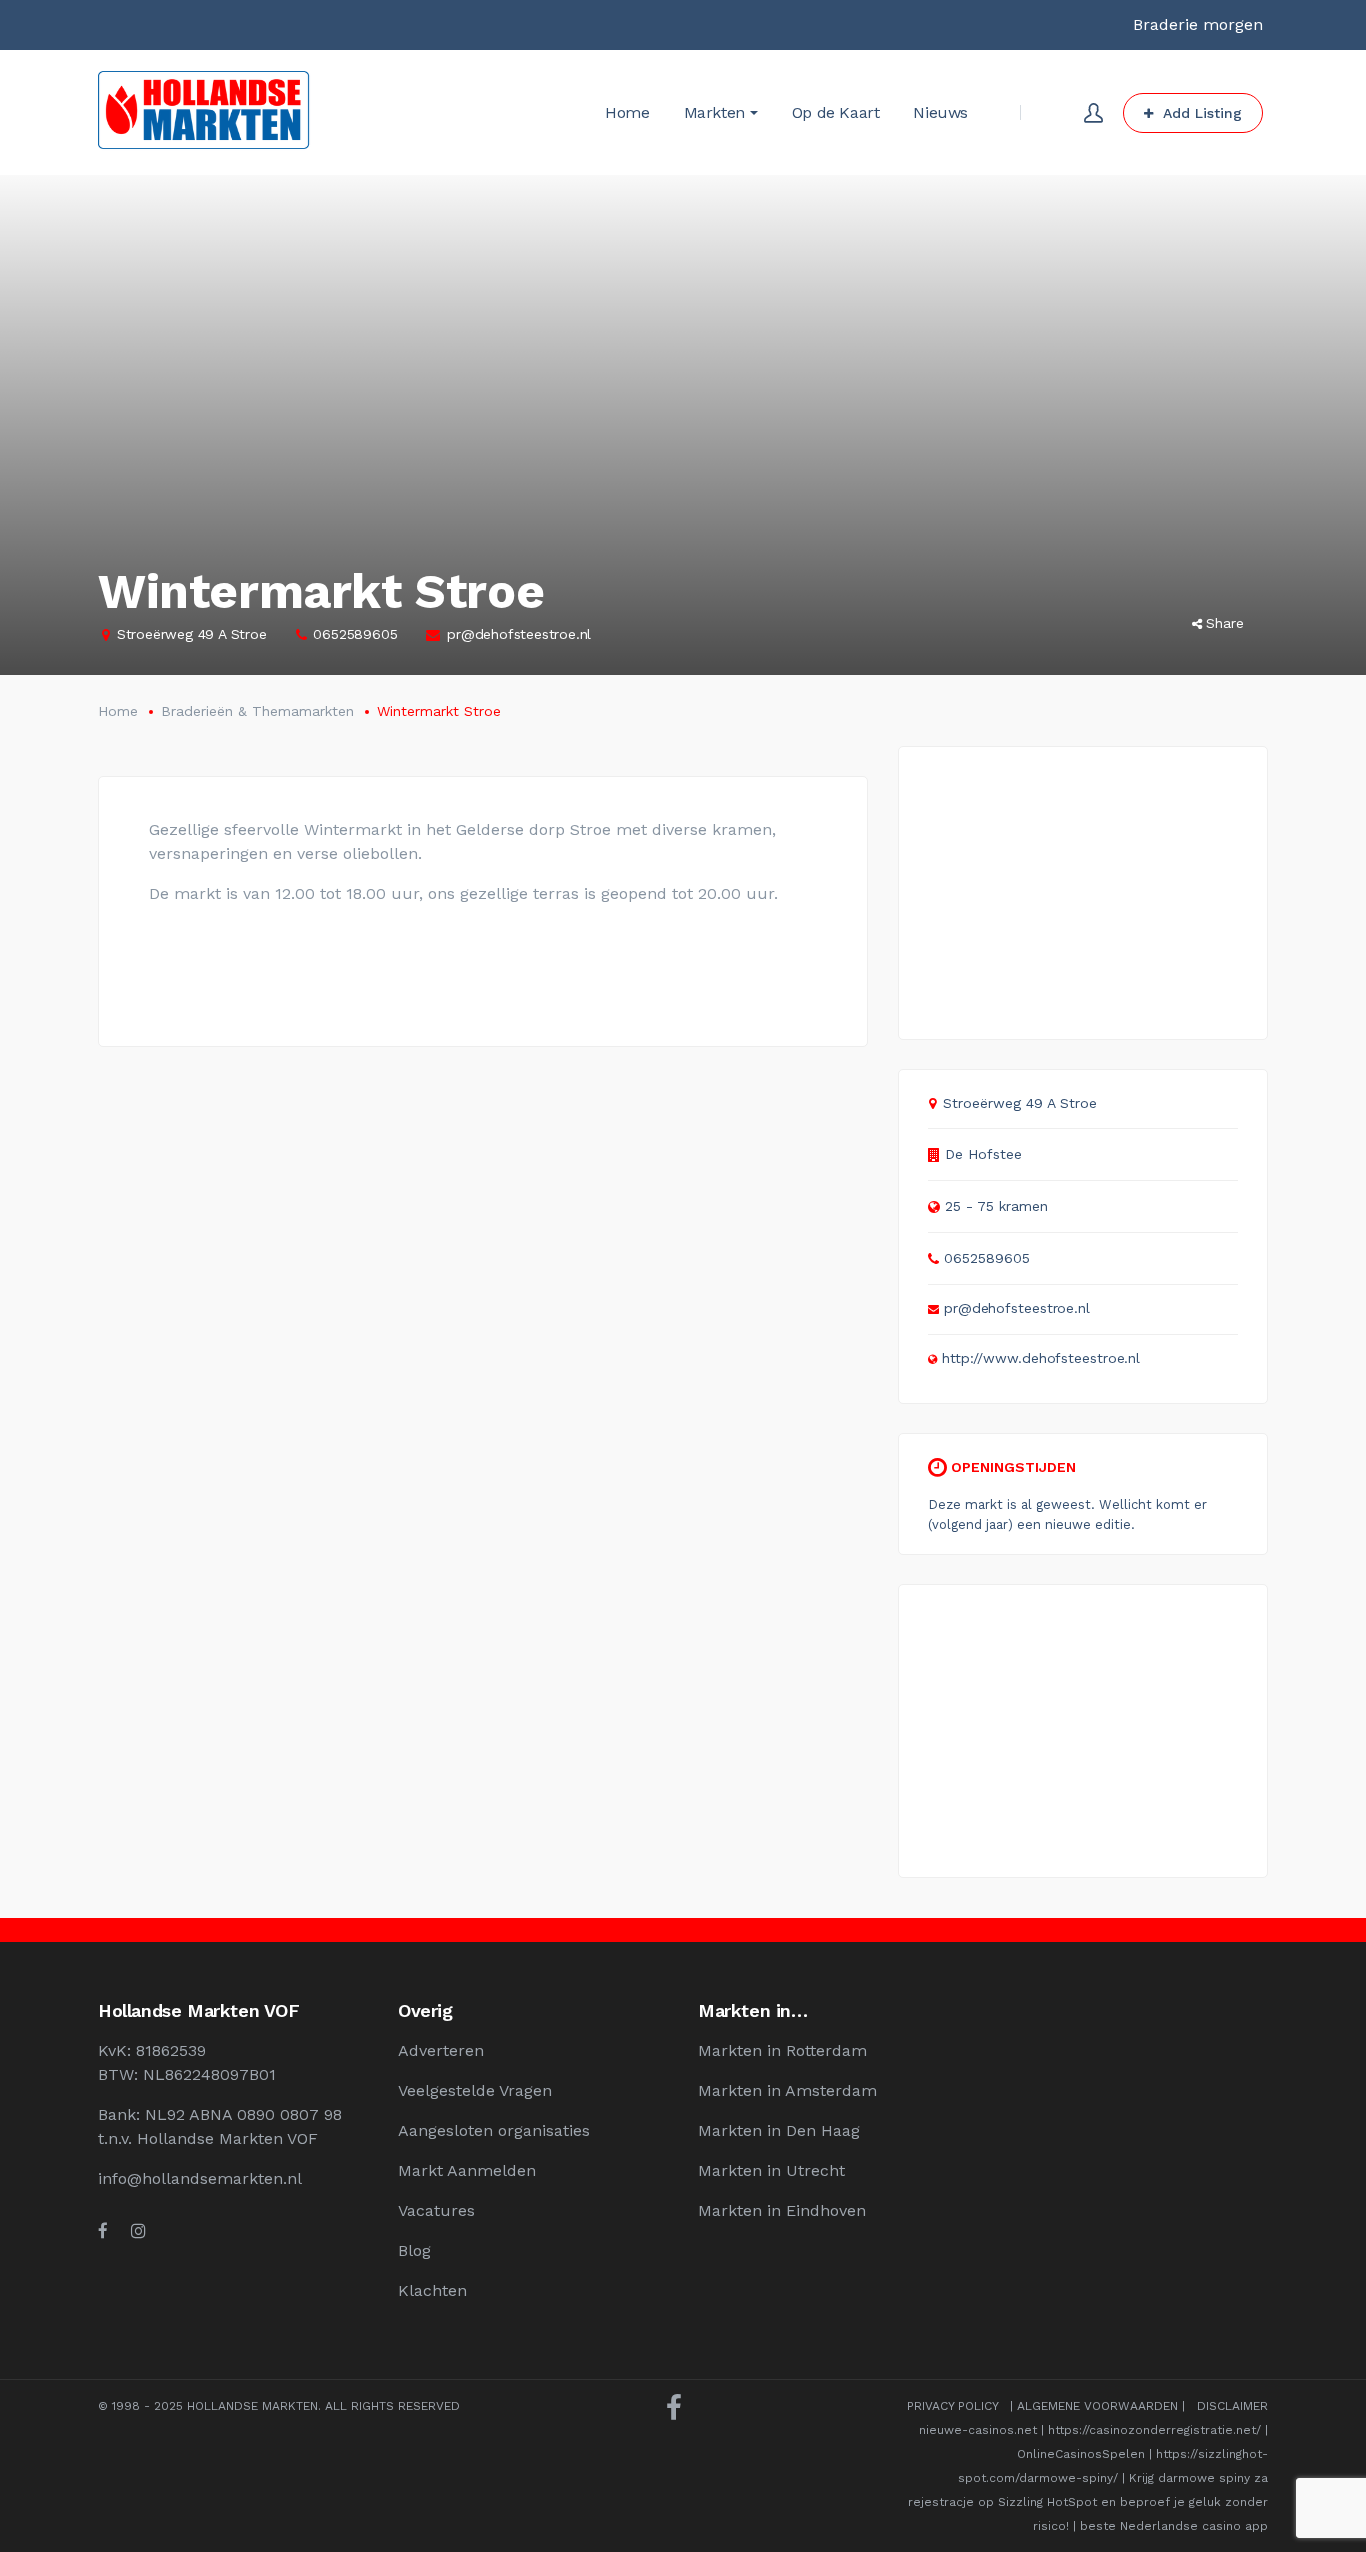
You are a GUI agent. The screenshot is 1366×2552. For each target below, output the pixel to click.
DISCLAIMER (1232, 2406)
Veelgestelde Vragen (475, 2090)
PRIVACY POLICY (952, 2406)
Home (118, 711)
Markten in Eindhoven (782, 2210)
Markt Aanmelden (467, 2170)
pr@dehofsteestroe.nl (519, 634)
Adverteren (441, 2050)
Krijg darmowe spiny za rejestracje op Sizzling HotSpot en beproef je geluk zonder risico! (1088, 2502)
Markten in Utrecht (771, 2170)
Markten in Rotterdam (782, 2050)
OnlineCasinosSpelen (1081, 2454)
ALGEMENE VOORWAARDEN (1097, 2406)
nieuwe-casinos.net (978, 2430)
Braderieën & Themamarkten (257, 711)
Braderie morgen (1198, 24)
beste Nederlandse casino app (1174, 2526)
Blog (414, 2250)
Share (1225, 623)
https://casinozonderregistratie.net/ (1154, 2430)
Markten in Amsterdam (787, 2090)
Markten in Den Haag (779, 2130)
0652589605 (355, 634)
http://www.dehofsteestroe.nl (1041, 1358)
